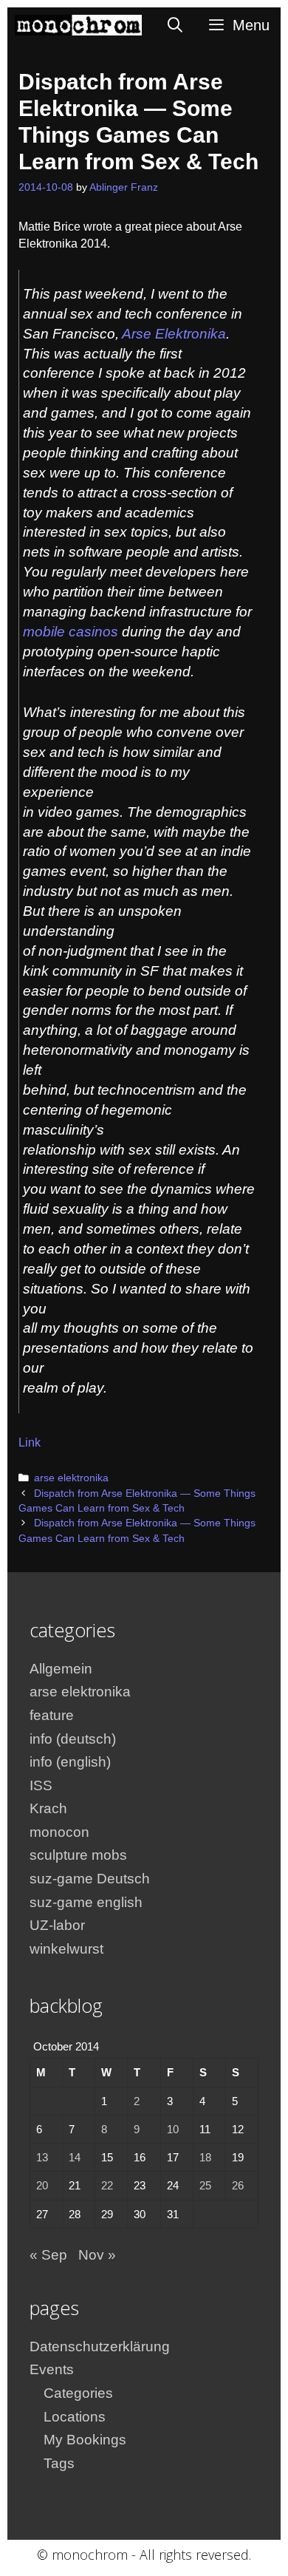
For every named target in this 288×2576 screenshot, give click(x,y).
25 (205, 2185)
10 (173, 2129)
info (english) (70, 1762)
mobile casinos (71, 632)
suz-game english (86, 1902)
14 (75, 2157)
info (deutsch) (73, 1739)
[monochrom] (78, 25)
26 (238, 2185)
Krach (48, 1808)
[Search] (176, 25)
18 (205, 2157)
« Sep (48, 2255)
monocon (59, 1832)
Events (52, 2369)
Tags (59, 2463)
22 (107, 2185)
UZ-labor (57, 1925)
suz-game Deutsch (90, 1879)
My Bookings (85, 2440)
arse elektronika (71, 1478)
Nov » (97, 2255)
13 (42, 2157)
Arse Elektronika (174, 334)
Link (30, 1442)
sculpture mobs (78, 1855)
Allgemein (61, 1669)
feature (52, 1715)
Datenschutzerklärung (100, 2346)
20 (42, 2185)
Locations (75, 2417)
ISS (41, 1785)
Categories (78, 2393)
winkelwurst (66, 1949)
